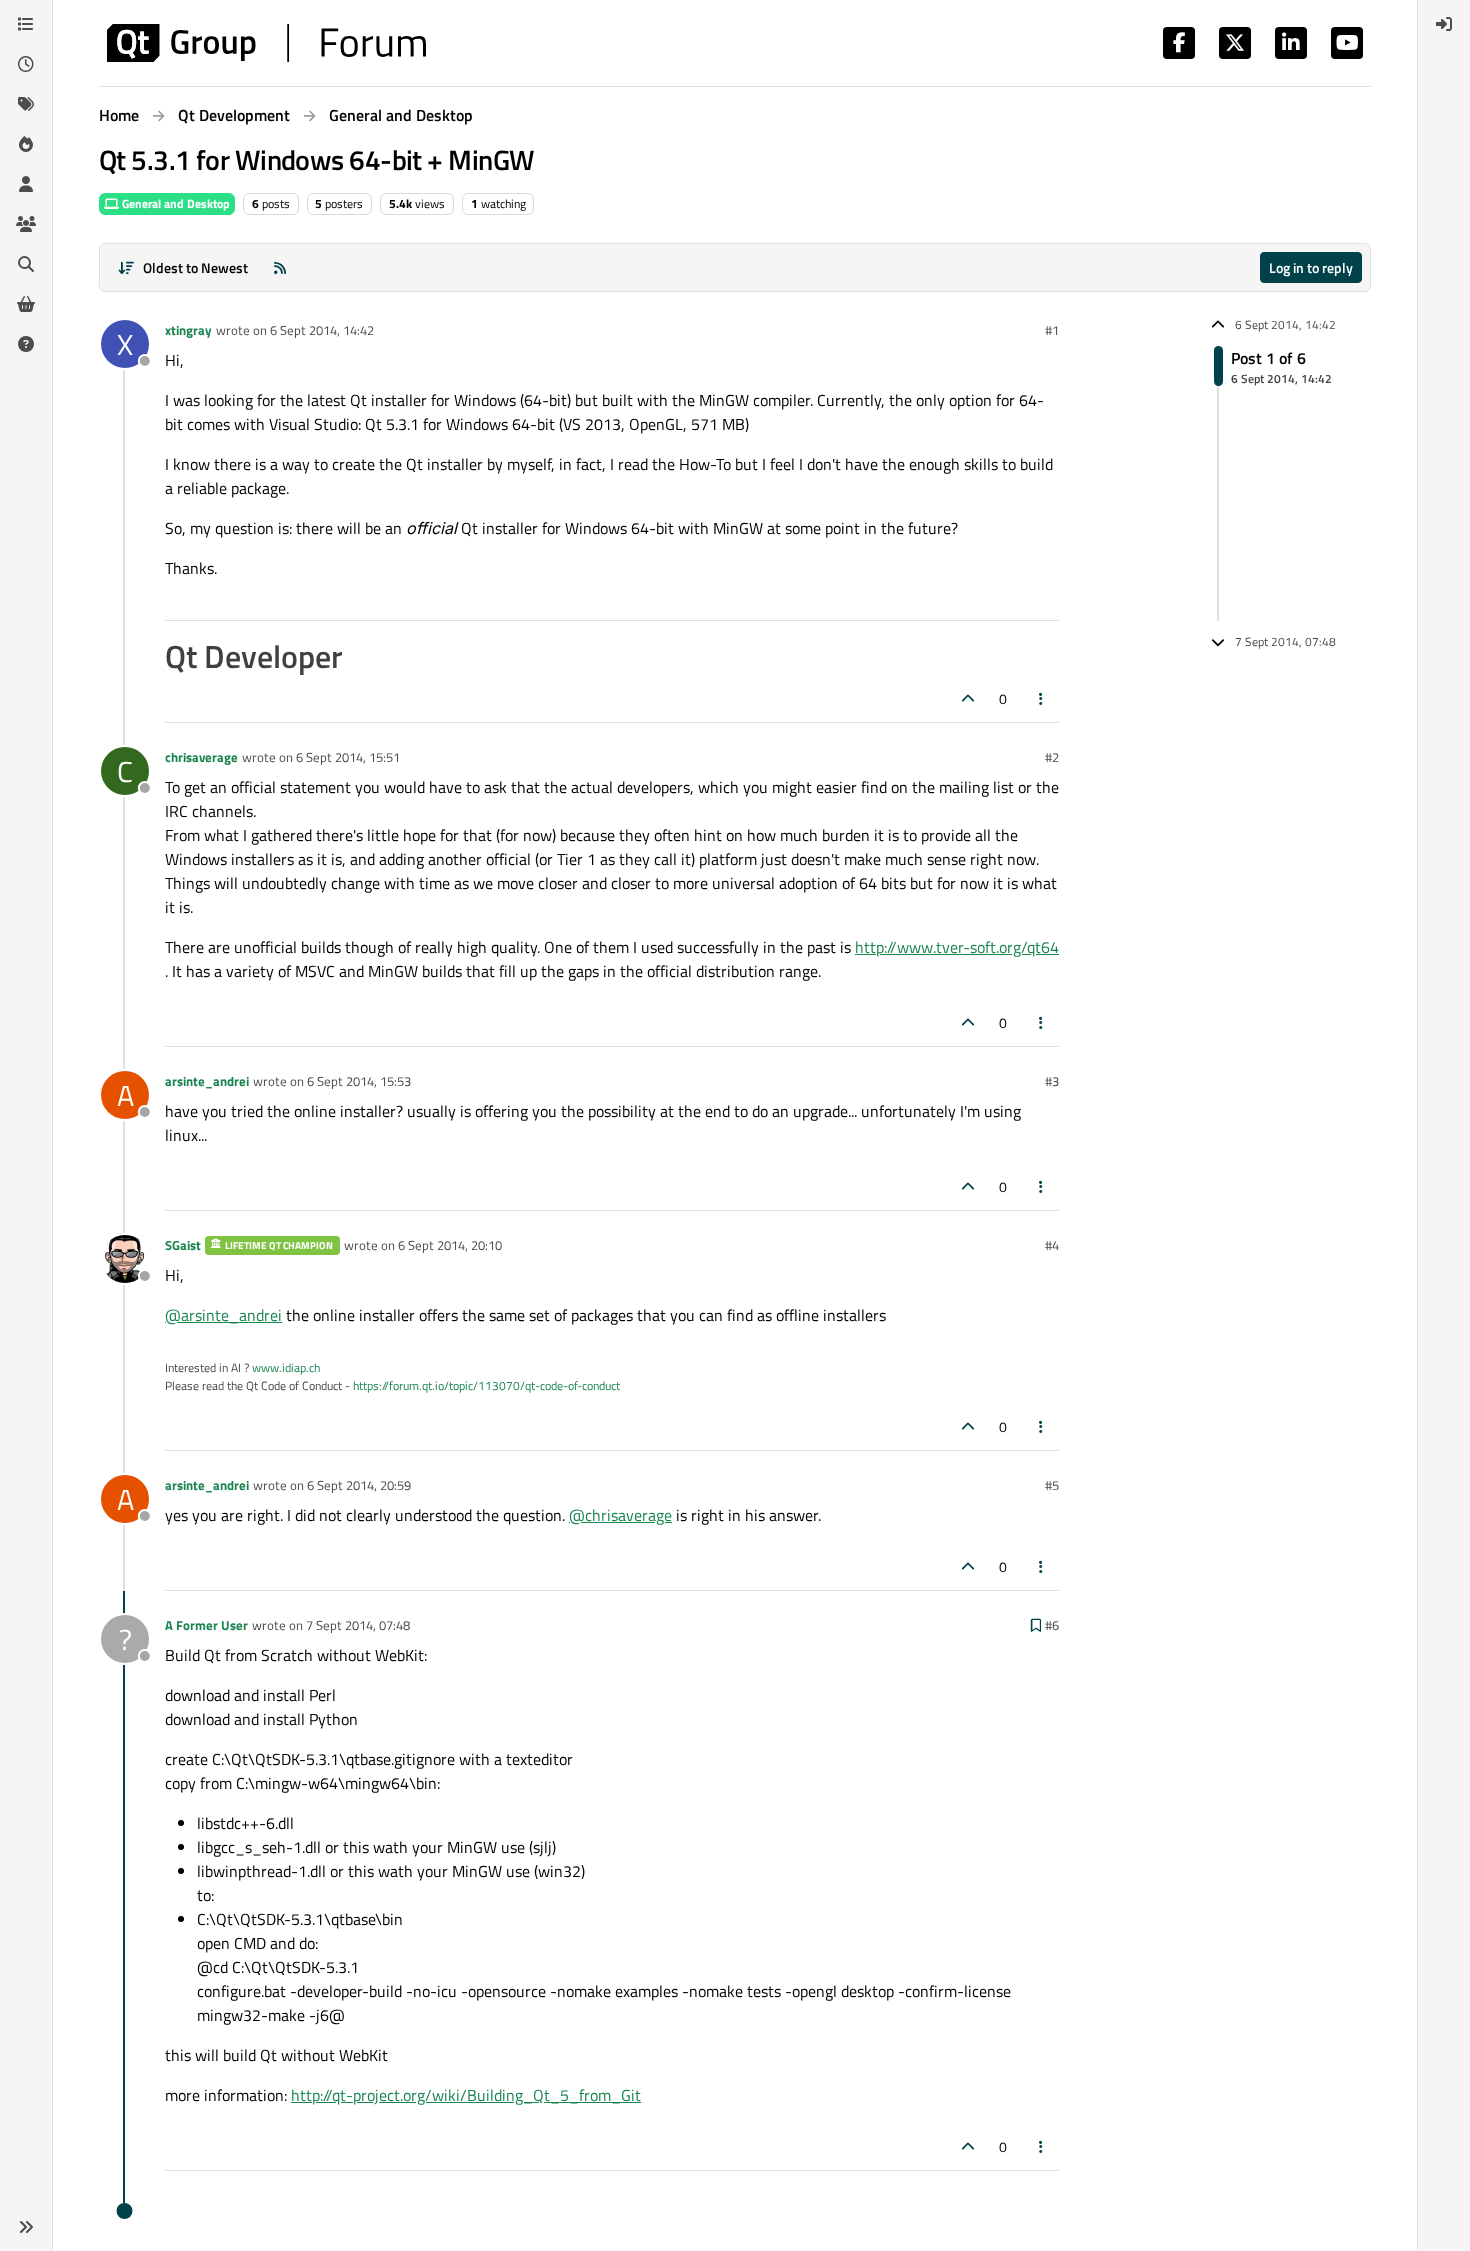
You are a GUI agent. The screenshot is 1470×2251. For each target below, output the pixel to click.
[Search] (26, 264)
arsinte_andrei (207, 1081)
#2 (1052, 757)
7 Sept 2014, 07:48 (358, 1625)
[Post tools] (1042, 698)
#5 (1052, 1485)
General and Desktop (174, 203)
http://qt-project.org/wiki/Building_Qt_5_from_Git (466, 2095)
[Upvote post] (968, 698)
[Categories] (26, 24)
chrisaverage (201, 757)
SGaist (183, 1245)
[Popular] (26, 144)
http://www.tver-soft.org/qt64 (957, 947)
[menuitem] (1444, 24)
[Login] (1444, 24)
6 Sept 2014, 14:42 (322, 330)
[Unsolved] (26, 344)
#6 (1052, 1625)
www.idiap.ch (286, 1367)
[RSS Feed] (280, 267)
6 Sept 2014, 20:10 (450, 1245)
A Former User (206, 1625)
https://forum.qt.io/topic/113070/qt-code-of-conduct (486, 1385)
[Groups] (26, 224)
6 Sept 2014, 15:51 (348, 757)
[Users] (26, 184)
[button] (26, 2227)
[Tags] (26, 104)
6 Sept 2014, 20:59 (359, 1485)
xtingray (188, 330)
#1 (1052, 330)
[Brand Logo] (266, 43)
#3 (1052, 1081)
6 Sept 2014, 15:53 (359, 1081)
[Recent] (26, 64)
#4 (1052, 1245)
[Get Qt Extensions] (26, 304)
